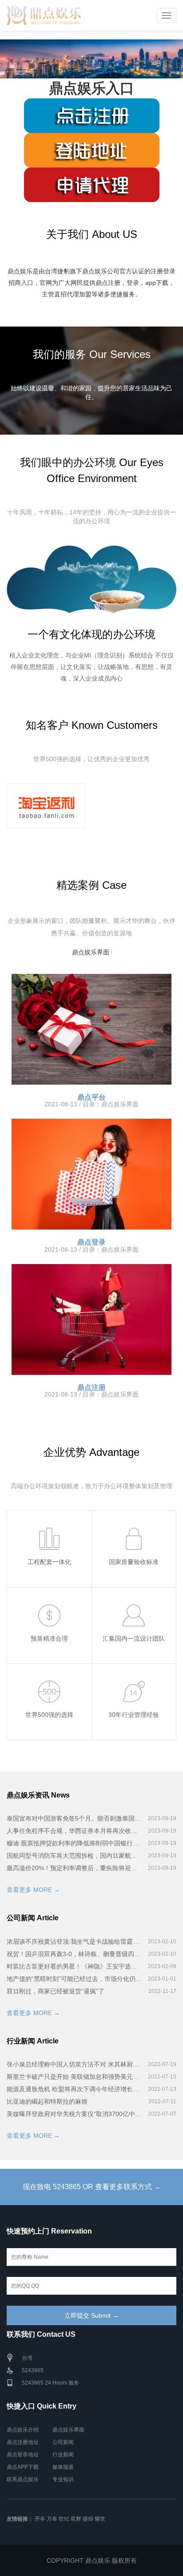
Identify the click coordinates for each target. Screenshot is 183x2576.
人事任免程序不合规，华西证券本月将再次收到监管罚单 (75, 1831)
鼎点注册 (91, 1387)
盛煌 (88, 2519)
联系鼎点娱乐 (23, 2479)
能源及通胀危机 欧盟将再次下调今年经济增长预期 (75, 2089)
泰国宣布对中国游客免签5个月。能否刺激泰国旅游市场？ (75, 1818)
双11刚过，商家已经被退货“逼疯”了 (56, 1991)
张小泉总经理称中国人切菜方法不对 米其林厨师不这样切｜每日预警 (75, 2064)
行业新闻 (63, 2455)
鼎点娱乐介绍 (23, 2430)
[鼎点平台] (91, 1029)
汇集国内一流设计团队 (134, 1638)
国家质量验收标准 (134, 1562)
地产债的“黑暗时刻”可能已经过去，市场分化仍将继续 (75, 1979)
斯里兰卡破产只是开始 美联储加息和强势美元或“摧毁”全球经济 (75, 2077)
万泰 (52, 2519)
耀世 (100, 2519)
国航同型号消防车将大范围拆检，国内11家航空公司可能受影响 (75, 1856)
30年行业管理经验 (134, 1715)
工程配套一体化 (49, 1562)
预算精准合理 (49, 1638)
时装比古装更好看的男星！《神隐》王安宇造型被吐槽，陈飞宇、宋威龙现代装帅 (75, 1966)
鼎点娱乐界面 (91, 952)
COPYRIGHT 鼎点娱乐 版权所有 (92, 2560)
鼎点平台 (91, 1097)
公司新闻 (63, 2442)
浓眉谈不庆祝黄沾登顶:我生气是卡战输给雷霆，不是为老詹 (75, 1942)
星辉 (76, 2519)
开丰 (40, 2519)
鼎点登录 (91, 1242)
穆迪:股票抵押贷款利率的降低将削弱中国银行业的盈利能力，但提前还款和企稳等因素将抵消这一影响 (75, 1843)
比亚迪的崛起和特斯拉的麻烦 (47, 2101)
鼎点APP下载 (23, 2467)
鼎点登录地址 (23, 2455)
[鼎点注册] (91, 1319)
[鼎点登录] (91, 1174)
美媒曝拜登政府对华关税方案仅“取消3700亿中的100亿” (75, 2114)
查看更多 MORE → (33, 1890)
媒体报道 (63, 2467)
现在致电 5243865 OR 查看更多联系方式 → (92, 2187)
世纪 (64, 2519)
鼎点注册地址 (23, 2442)
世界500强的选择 (49, 1715)
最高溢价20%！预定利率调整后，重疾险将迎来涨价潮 (75, 1868)
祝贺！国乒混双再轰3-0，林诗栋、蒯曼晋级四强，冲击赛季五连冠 (75, 1954)
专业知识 (63, 2479)
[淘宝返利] (46, 806)
